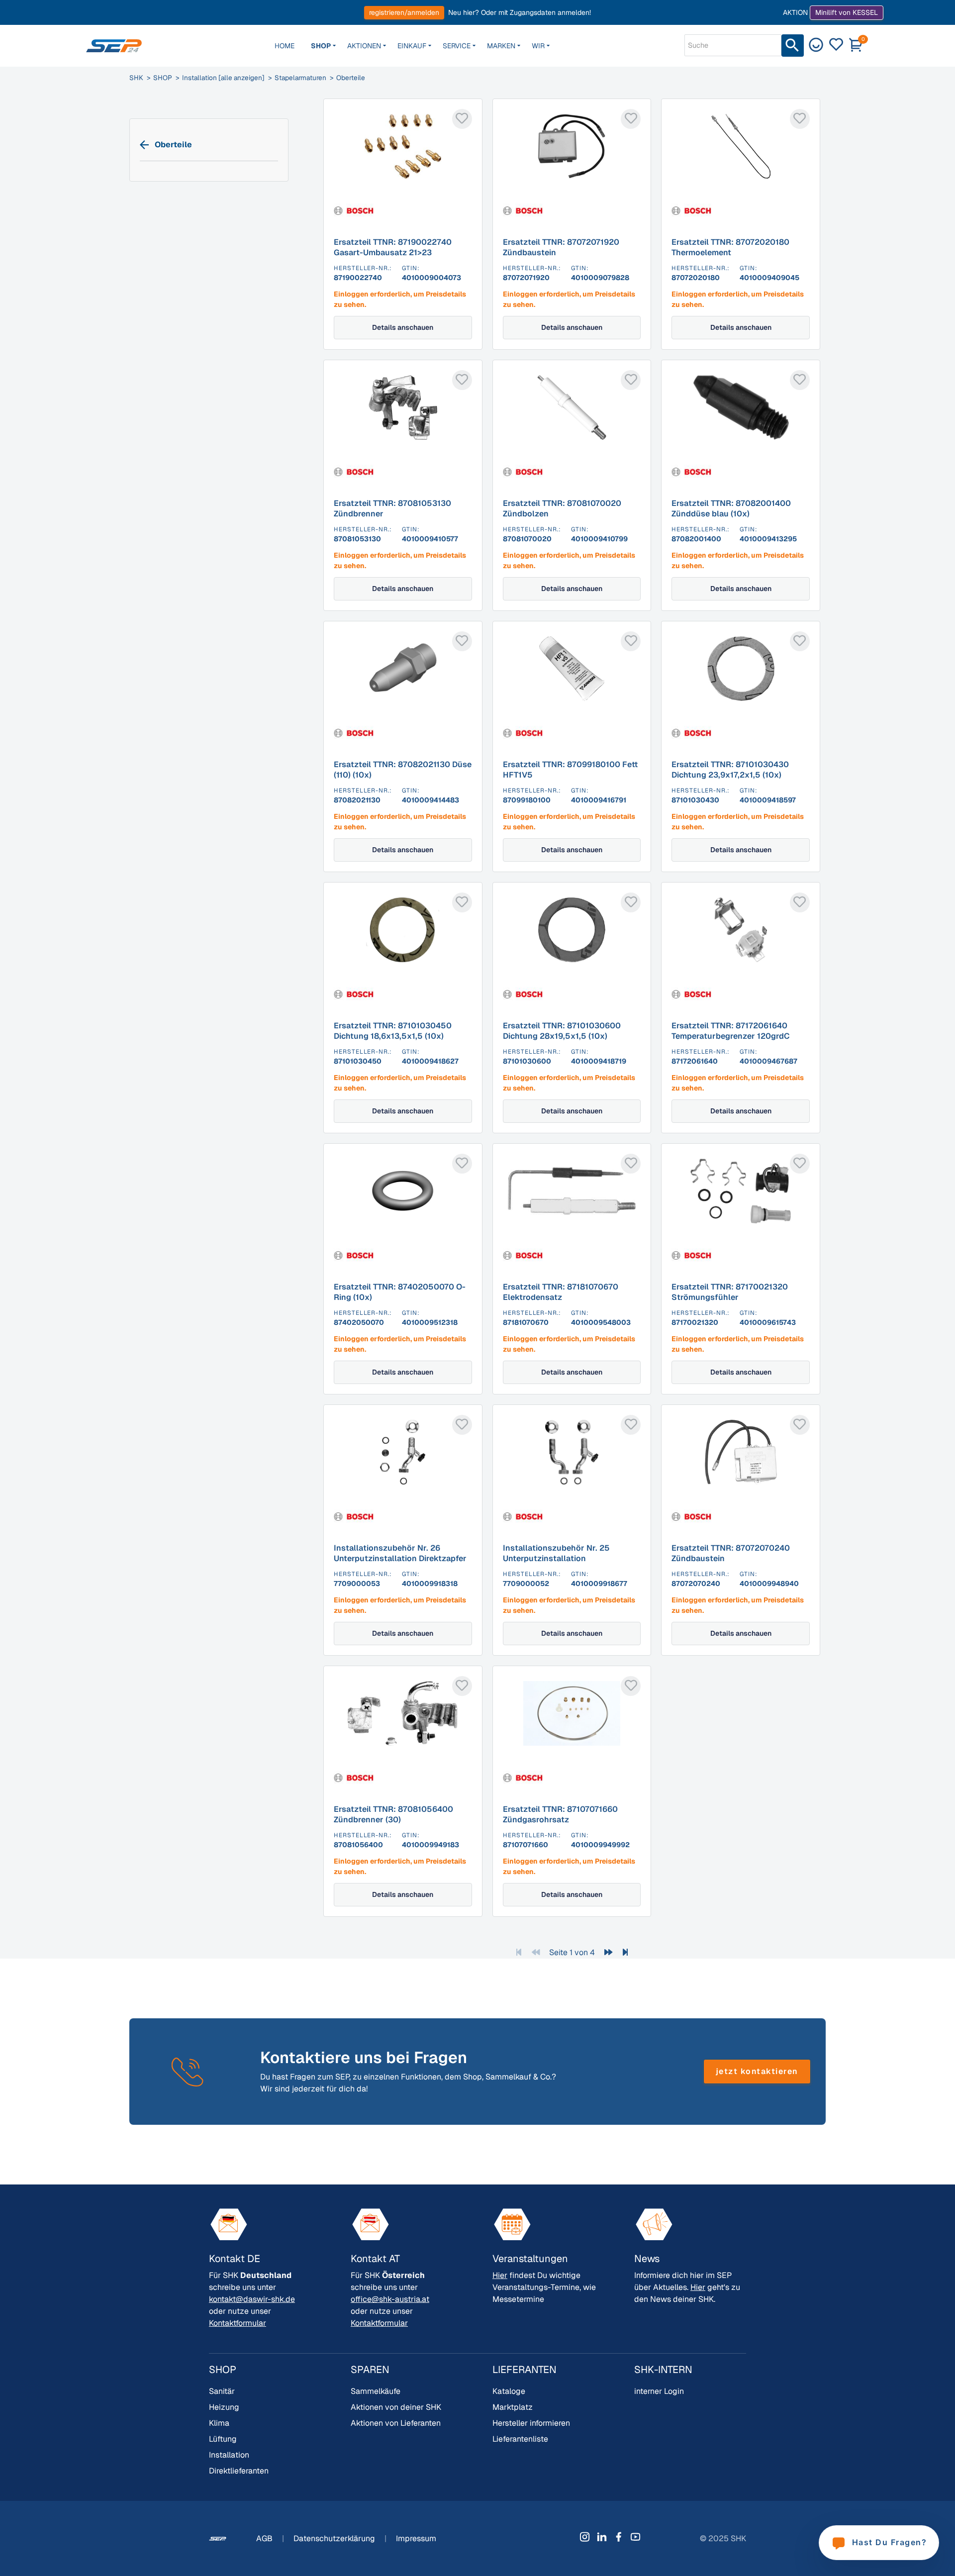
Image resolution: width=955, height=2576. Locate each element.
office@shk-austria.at (390, 2299)
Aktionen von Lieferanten (396, 2423)
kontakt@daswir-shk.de (252, 2299)
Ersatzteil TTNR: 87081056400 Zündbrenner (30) (393, 1814)
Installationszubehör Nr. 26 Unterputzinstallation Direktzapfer (400, 1553)
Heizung (224, 2407)
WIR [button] (538, 46)
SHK (136, 78)
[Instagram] (585, 2537)
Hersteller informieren (531, 2423)
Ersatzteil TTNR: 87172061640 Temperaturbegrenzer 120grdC (731, 1031)
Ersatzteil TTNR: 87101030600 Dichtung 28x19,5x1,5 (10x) (562, 1031)
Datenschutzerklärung (335, 2538)
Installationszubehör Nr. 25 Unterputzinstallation (556, 1553)
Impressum (416, 2538)
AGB (265, 2538)
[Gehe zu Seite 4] (625, 1952)
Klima (219, 2423)
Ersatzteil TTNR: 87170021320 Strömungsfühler (730, 1292)
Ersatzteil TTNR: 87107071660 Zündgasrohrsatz (560, 1814)
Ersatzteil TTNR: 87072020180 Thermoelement (730, 247)
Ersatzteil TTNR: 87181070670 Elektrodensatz (561, 1292)
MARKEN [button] (501, 46)
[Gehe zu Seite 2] (608, 1952)
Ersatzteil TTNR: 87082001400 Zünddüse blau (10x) (731, 508)
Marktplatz (513, 2407)
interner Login (659, 2391)
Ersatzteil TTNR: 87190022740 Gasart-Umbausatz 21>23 (393, 247)
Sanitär (222, 2391)
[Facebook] (619, 2537)
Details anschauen (403, 327)
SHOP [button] (321, 46)
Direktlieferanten (239, 2471)
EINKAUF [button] (412, 46)
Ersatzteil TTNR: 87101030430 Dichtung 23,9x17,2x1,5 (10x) (730, 770)
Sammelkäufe (376, 2391)
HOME (285, 46)
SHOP (163, 78)
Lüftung (223, 2439)
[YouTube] (636, 2537)
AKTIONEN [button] (364, 46)
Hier (500, 2275)
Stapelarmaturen (300, 78)
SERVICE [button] (457, 46)
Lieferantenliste (520, 2439)
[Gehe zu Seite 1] (519, 1952)
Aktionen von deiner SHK (396, 2407)
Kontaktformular (238, 2323)
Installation (229, 2455)
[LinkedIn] (602, 2537)
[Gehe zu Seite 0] (536, 1952)
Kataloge (509, 2391)
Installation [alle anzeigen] (223, 78)
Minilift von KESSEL (847, 12)
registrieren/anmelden (404, 12)
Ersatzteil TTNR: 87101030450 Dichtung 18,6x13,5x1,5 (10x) (393, 1031)
